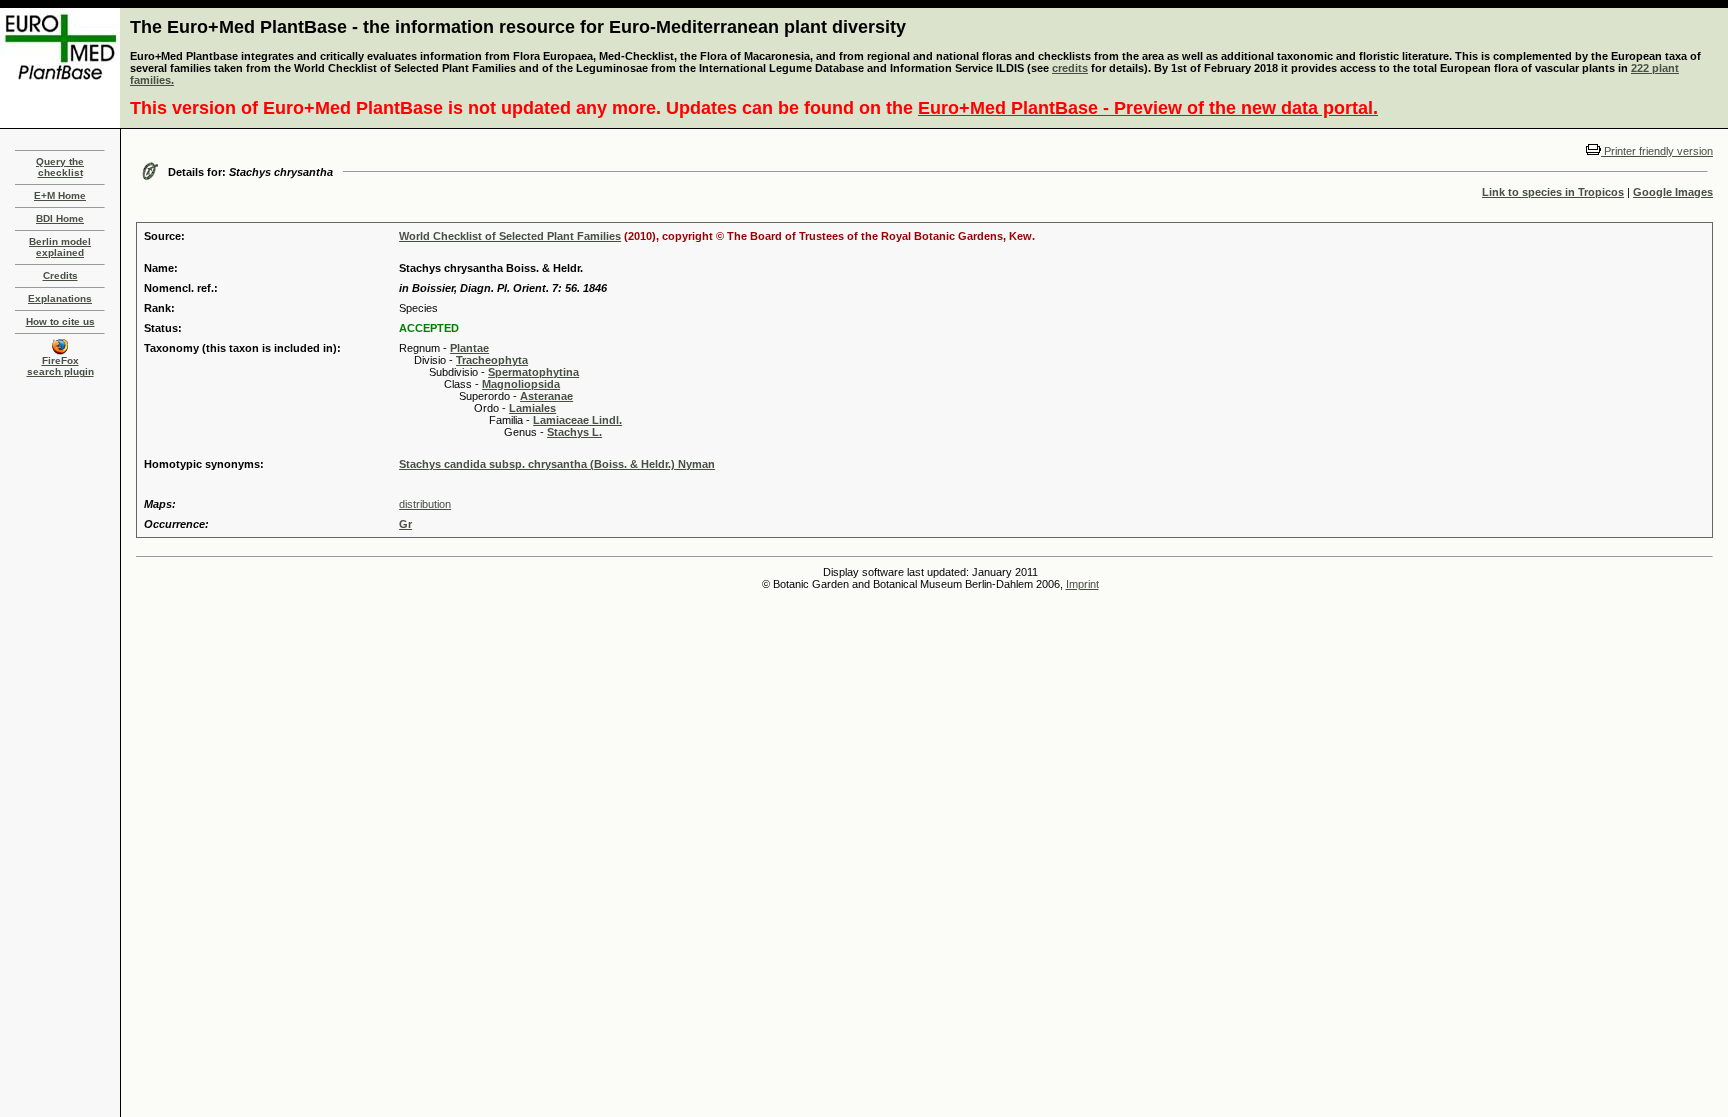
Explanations (60, 298)
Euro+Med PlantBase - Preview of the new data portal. (1148, 108)
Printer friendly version (1657, 151)
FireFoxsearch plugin (60, 366)
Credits (60, 275)
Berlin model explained (60, 247)
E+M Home (60, 195)
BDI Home (60, 218)
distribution (425, 504)
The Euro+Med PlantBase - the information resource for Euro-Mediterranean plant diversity (518, 27)
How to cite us (60, 321)
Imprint (1082, 584)
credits (1070, 68)
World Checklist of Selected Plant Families (510, 236)
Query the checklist (60, 167)
